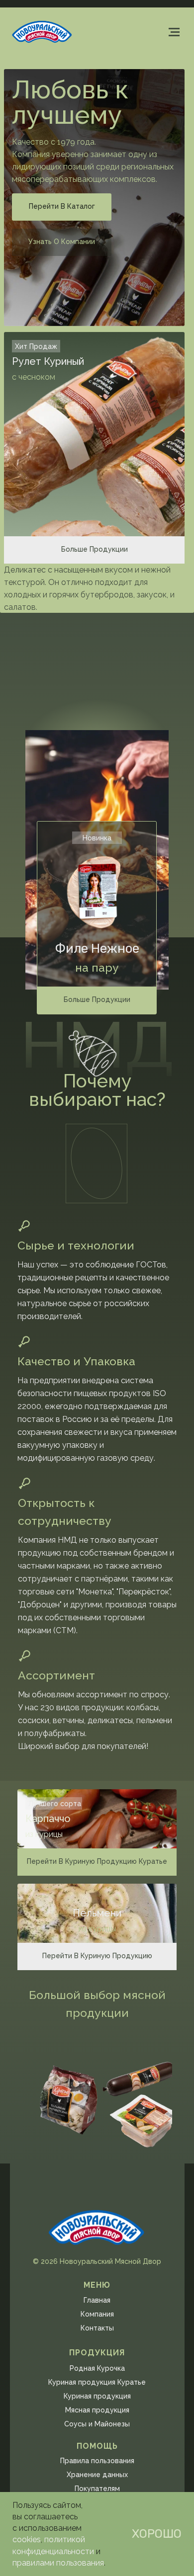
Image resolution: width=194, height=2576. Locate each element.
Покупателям (97, 2489)
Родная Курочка (97, 2368)
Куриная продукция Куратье (97, 2382)
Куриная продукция (97, 2396)
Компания (97, 2314)
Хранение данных (97, 2475)
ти (90, 2551)
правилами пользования (58, 2563)
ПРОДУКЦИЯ (97, 2353)
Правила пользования (97, 2461)
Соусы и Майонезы (97, 2424)
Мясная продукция (97, 2410)
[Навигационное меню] (174, 32)
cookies (27, 2539)
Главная (97, 2300)
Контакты (97, 2328)
